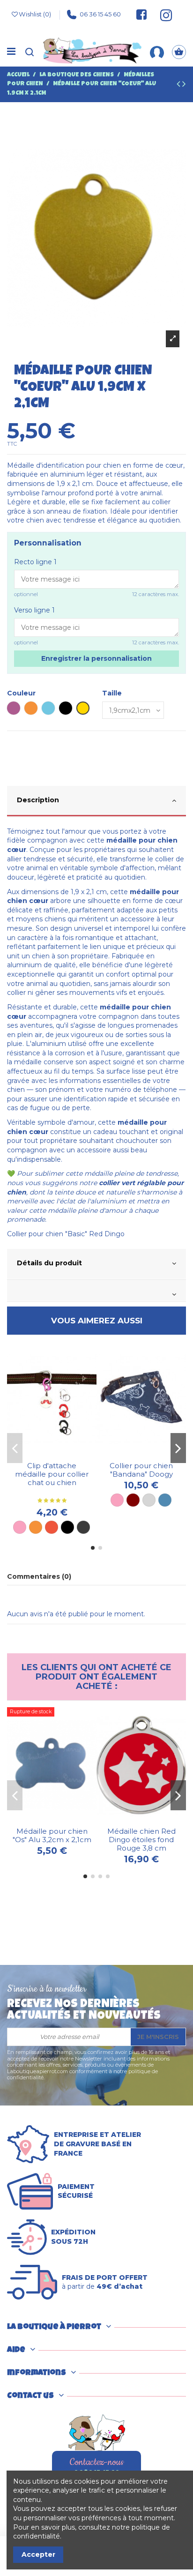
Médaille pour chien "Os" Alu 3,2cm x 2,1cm (52, 1835)
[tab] (96, 802)
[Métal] (83, 1527)
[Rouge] (52, 1527)
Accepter (38, 2554)
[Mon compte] (157, 52)
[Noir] (67, 1527)
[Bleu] (165, 1500)
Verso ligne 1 (34, 610)
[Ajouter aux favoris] (45, 1454)
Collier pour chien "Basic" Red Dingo (66, 1234)
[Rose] (20, 1527)
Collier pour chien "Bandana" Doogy (141, 1470)
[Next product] (184, 85)
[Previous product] (179, 85)
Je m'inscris (158, 2037)
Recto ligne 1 (35, 562)
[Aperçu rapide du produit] (59, 1454)
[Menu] (11, 52)
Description (38, 800)
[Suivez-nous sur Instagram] (162, 15)
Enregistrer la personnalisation (96, 658)
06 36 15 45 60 (100, 14)
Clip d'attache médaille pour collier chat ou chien (52, 1474)
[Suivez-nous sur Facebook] (141, 15)
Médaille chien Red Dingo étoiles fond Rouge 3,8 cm (141, 1840)
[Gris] (149, 1500)
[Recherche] (30, 52)
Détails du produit (49, 1263)
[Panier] (179, 52)
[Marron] (133, 1500)
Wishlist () (35, 14)
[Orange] (36, 1527)
